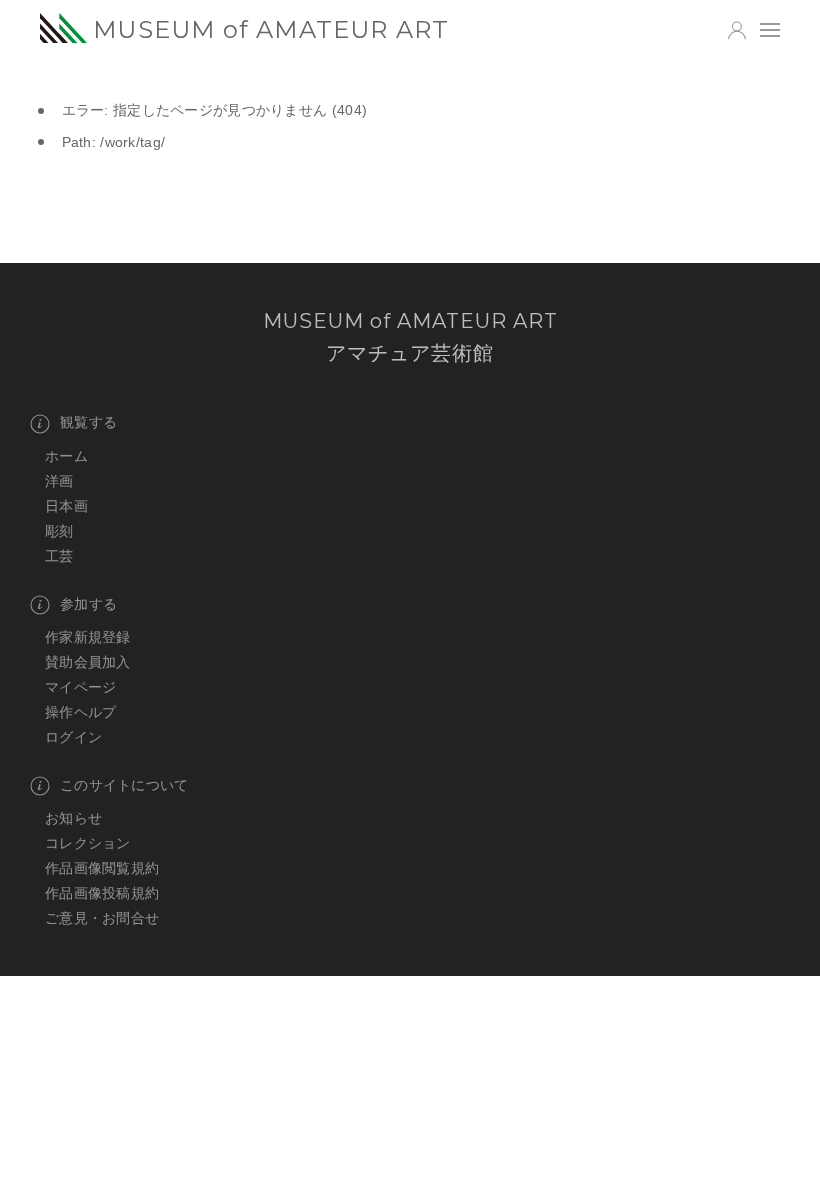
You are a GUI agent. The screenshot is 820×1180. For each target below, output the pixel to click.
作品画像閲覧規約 (102, 868)
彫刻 (59, 531)
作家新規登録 (88, 637)
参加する (88, 604)
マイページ (80, 687)
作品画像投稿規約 (102, 893)
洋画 (59, 481)
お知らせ (73, 818)
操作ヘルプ (80, 712)
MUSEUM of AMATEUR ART (271, 29)
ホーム (66, 456)
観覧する (88, 422)
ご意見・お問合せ (102, 918)
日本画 (66, 506)
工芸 (59, 556)
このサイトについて (124, 785)
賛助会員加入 (88, 662)
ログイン (73, 737)
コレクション (88, 843)
